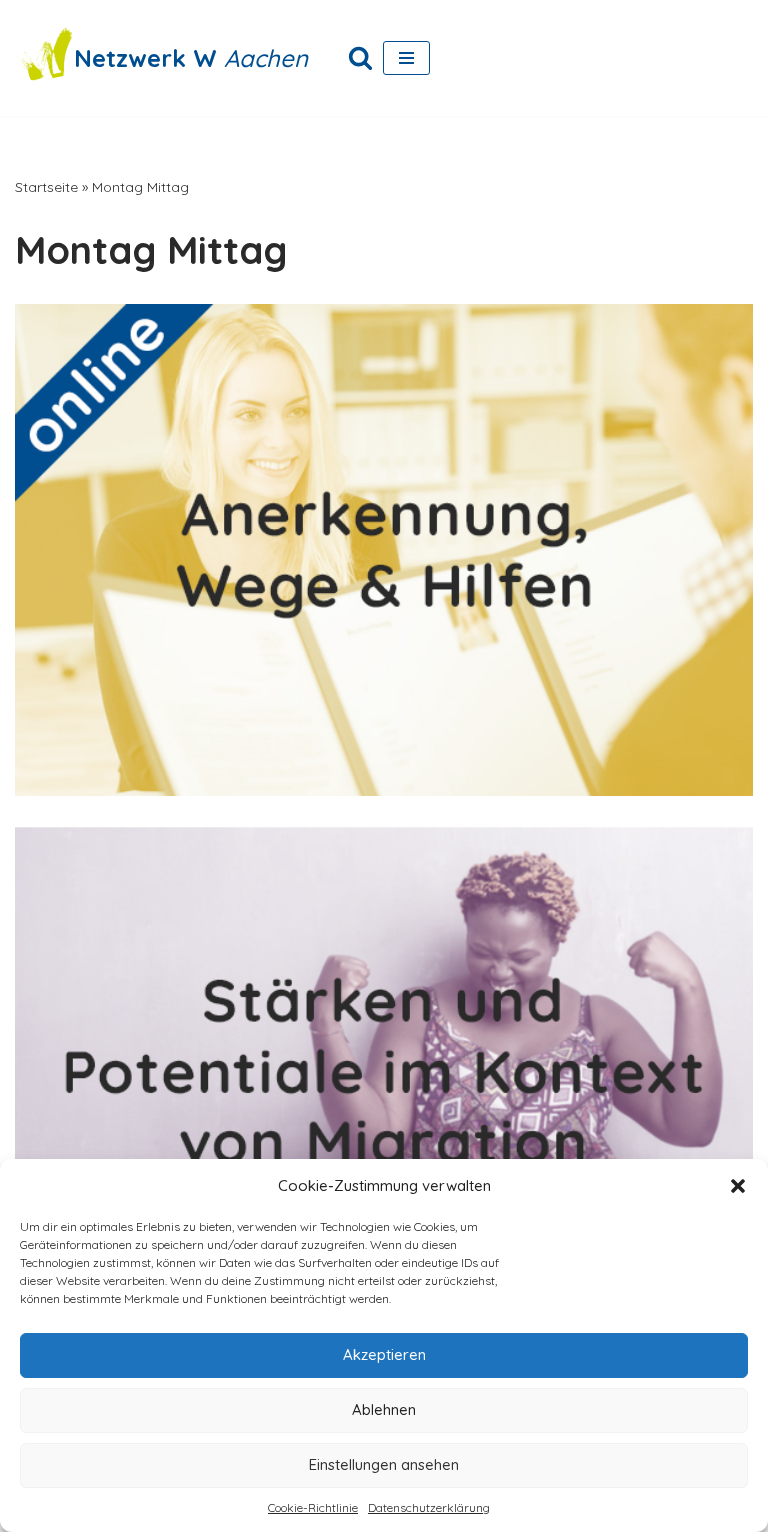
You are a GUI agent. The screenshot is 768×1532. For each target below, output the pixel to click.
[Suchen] (360, 57)
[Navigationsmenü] (406, 58)
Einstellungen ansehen (384, 1464)
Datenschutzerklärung (429, 1507)
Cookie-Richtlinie (313, 1507)
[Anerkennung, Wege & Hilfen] (384, 550)
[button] (738, 1186)
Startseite (46, 187)
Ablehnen (384, 1409)
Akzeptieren (384, 1354)
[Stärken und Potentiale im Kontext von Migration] (384, 1072)
